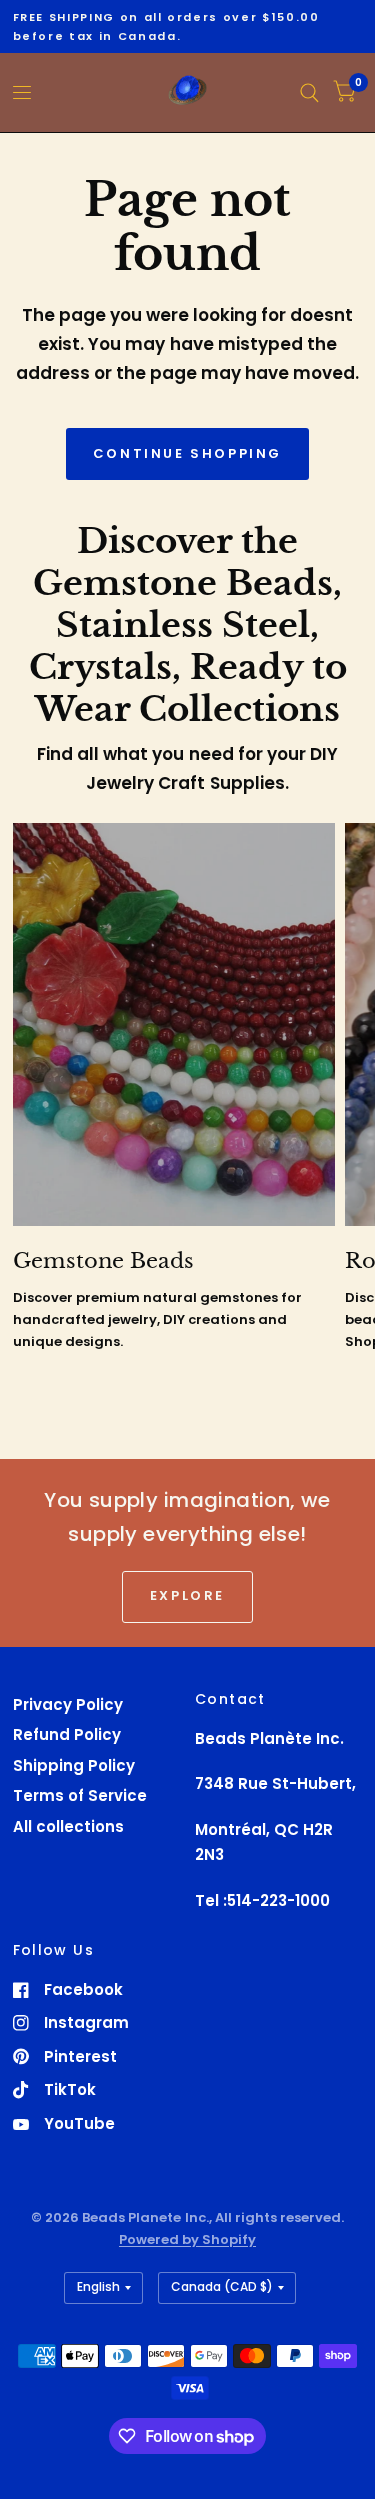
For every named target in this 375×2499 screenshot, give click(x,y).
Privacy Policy (68, 1704)
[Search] (309, 92)
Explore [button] (187, 1595)
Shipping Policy (74, 1765)
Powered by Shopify (187, 2239)
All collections (68, 1826)
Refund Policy (67, 1734)
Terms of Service (80, 1795)
